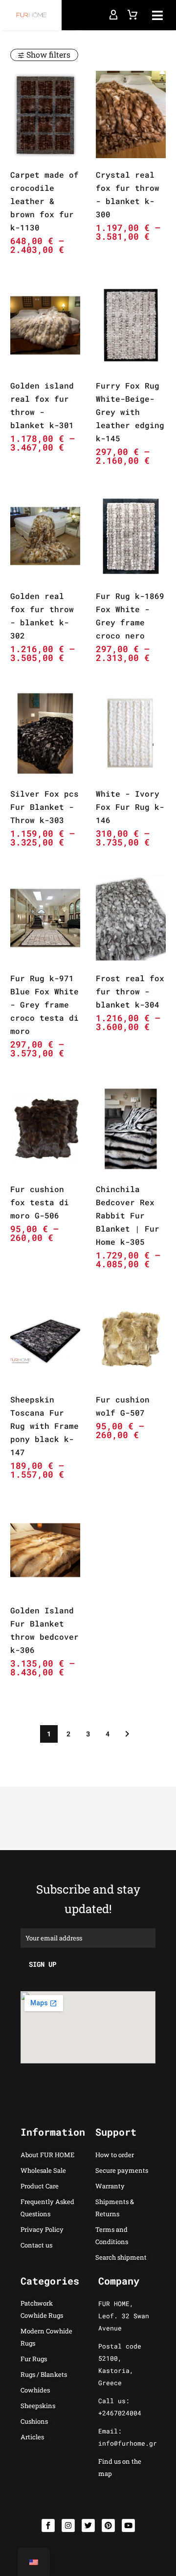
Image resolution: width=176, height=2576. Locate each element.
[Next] (127, 1734)
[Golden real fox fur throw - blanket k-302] (45, 536)
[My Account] (113, 15)
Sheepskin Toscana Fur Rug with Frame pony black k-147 (44, 1426)
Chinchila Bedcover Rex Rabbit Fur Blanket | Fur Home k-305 (128, 1215)
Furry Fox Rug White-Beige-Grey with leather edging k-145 (130, 412)
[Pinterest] (108, 2525)
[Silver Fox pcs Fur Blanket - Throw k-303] (45, 733)
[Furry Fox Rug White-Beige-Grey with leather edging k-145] (131, 325)
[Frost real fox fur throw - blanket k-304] (131, 918)
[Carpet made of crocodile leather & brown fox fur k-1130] (45, 114)
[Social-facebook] (48, 2525)
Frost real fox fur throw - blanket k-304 (130, 991)
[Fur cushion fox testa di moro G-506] (45, 1129)
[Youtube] (128, 2525)
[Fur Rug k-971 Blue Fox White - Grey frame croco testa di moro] (45, 918)
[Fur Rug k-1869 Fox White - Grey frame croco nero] (131, 536)
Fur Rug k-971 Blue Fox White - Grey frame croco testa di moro (44, 1004)
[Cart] (132, 15)
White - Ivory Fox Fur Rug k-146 (130, 807)
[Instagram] (68, 2525)
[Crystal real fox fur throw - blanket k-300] (131, 114)
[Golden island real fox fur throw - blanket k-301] (45, 325)
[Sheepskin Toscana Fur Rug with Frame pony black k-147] (45, 1340)
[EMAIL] (88, 1937)
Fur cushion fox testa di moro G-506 (40, 1202)
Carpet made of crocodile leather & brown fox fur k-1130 (44, 201)
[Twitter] (88, 2525)
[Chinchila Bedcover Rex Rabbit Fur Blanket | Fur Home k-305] (131, 1129)
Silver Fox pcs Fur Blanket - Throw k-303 (44, 807)
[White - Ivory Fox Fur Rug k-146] (131, 733)
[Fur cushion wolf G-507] (131, 1340)
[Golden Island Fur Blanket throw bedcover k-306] (45, 1550)
